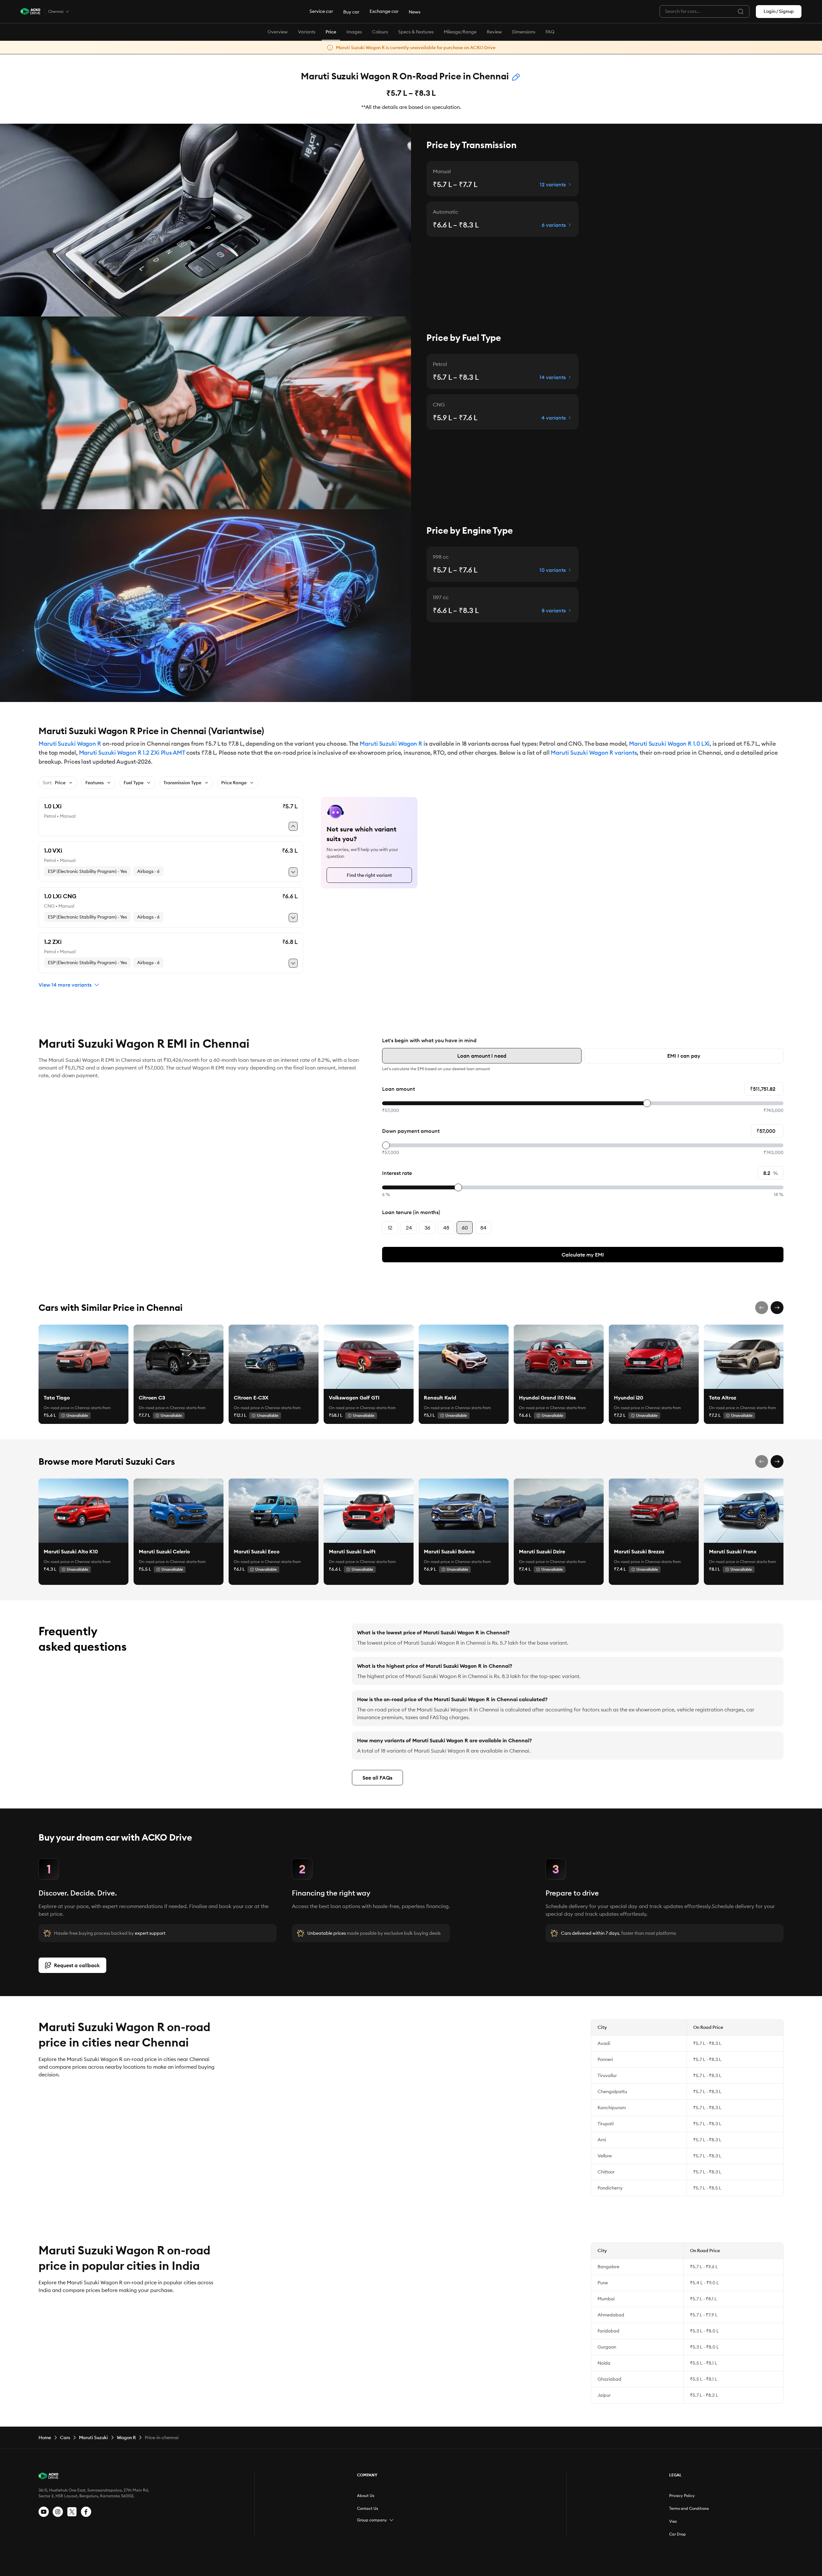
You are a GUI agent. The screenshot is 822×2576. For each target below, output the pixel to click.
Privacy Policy (682, 2496)
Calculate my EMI (583, 1255)
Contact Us (367, 2508)
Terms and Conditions (689, 2508)
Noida (604, 2363)
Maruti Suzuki (93, 2438)
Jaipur (604, 2395)
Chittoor (606, 2172)
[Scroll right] (777, 1308)
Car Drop (678, 2534)
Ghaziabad (609, 2379)
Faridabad (608, 2331)
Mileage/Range (460, 32)
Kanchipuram (612, 2108)
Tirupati (606, 2124)
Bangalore (608, 2267)
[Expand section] (391, 2520)
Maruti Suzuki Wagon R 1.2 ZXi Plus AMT (132, 753)
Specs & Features (416, 32)
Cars (65, 2438)
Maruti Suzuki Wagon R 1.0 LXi (669, 744)
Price (331, 32)
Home (45, 2438)
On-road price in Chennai (67, 1408)
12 (390, 1228)
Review (494, 32)
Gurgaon (607, 2347)
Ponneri (605, 2059)
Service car (321, 11)
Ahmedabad (611, 2315)
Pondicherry (610, 2188)
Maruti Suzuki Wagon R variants (594, 753)
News (415, 12)
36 (427, 1228)
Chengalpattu (612, 2092)
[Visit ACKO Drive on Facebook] (86, 2512)
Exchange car (384, 11)
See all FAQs (377, 1778)
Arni (602, 2140)
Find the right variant (369, 875)
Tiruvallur (607, 2075)
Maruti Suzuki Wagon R (70, 744)
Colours (380, 32)
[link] (83, 1357)
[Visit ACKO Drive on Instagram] (58, 2512)
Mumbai (606, 2299)
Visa (673, 2521)
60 (465, 1228)
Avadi (604, 2043)
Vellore (605, 2156)
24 (409, 1228)
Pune (603, 2283)
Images (354, 32)
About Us (366, 2496)
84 (483, 1228)
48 (446, 1228)
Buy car (351, 12)
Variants (307, 32)
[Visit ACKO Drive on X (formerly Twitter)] (72, 2512)
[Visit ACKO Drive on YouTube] (44, 2512)
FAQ (550, 32)
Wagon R (126, 2438)
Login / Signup (779, 11)
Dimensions (524, 32)
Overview (278, 32)
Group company (372, 2520)
